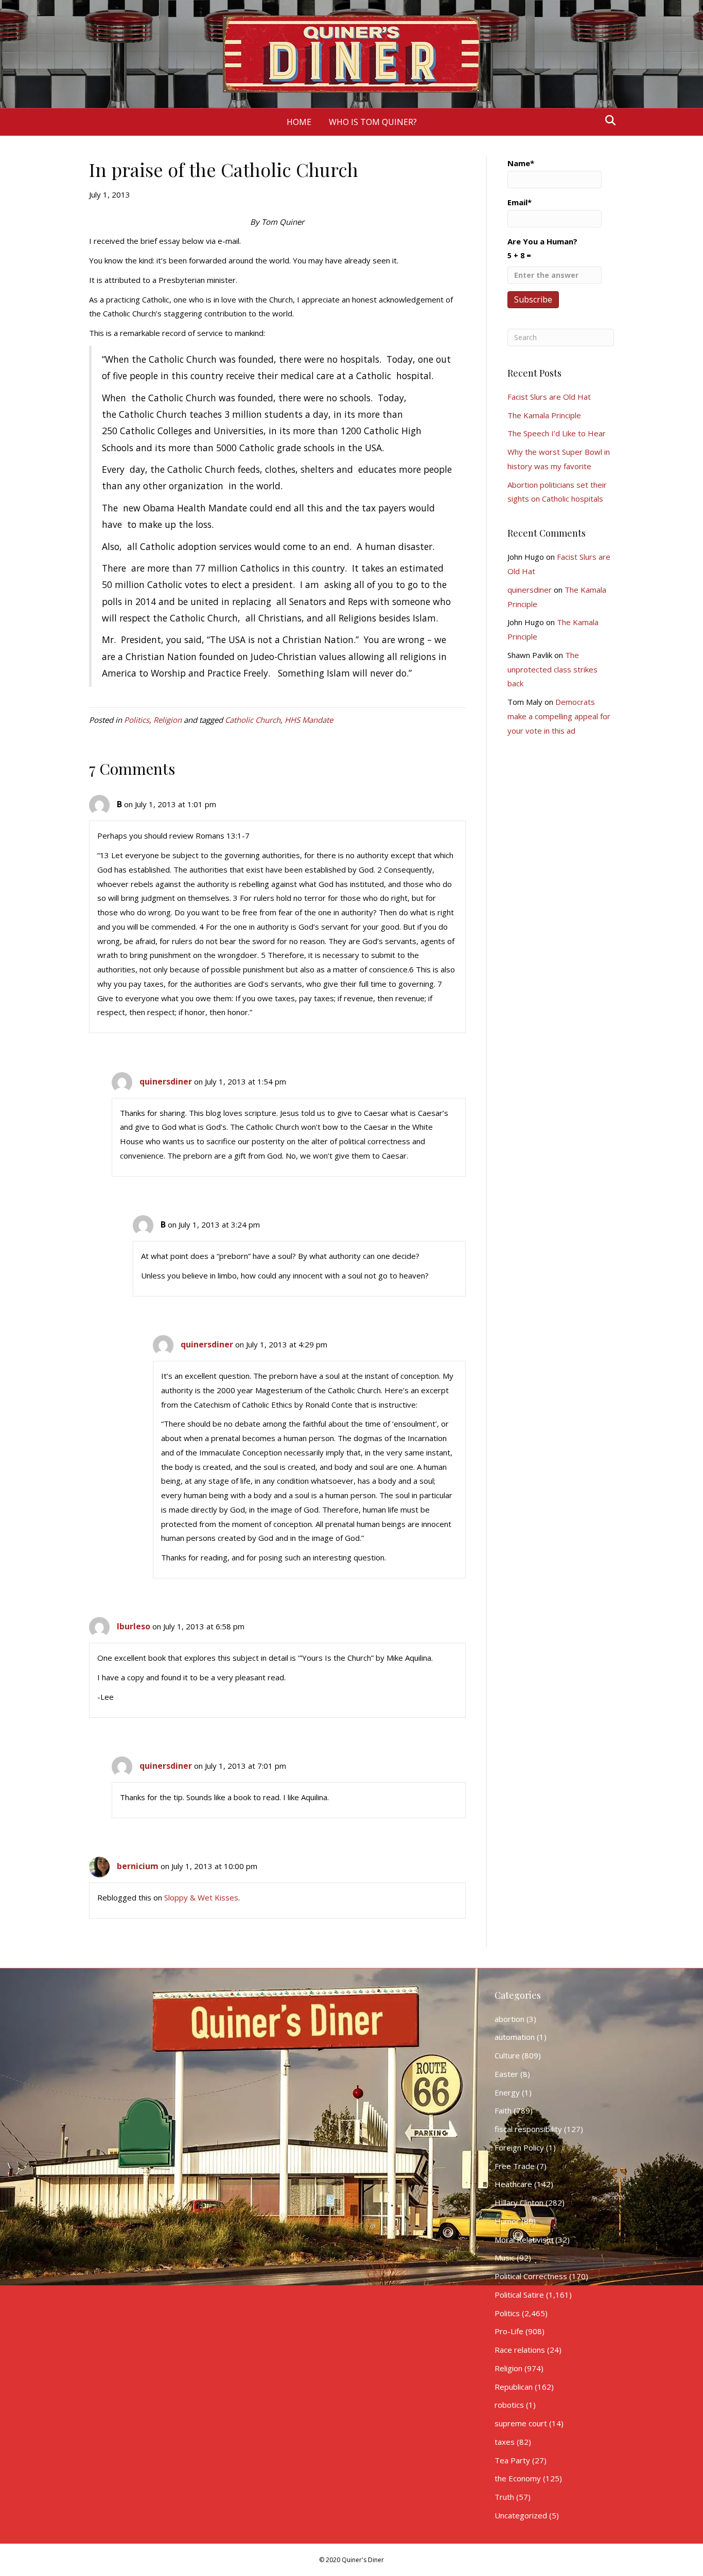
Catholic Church (253, 720)
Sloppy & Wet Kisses (201, 1897)
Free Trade (515, 2166)
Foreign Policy (519, 2147)
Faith (503, 2110)
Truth (504, 2497)
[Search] (608, 120)
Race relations (520, 2350)
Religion (168, 720)
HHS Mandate (309, 720)
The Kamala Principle (544, 415)
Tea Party (512, 2460)
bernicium (138, 1866)
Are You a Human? (542, 248)
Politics (137, 720)
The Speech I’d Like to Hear (557, 433)
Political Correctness (531, 2276)
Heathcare (513, 2184)
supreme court (521, 2423)
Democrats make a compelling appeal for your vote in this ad (559, 716)
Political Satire (519, 2295)
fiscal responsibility (528, 2129)
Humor (507, 2221)
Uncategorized (521, 2515)
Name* (521, 163)
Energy (507, 2092)
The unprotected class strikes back (552, 669)
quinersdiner (166, 1081)
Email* (520, 202)
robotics (509, 2405)
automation (515, 2037)
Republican (514, 2387)
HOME (299, 122)
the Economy (518, 2478)
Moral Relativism (524, 2240)
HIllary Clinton (519, 2202)
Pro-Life (509, 2331)
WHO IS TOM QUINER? (373, 122)
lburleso (134, 1626)
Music (505, 2258)
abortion (509, 2019)
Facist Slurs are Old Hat (549, 397)
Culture (507, 2055)
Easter (506, 2074)
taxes (505, 2442)
